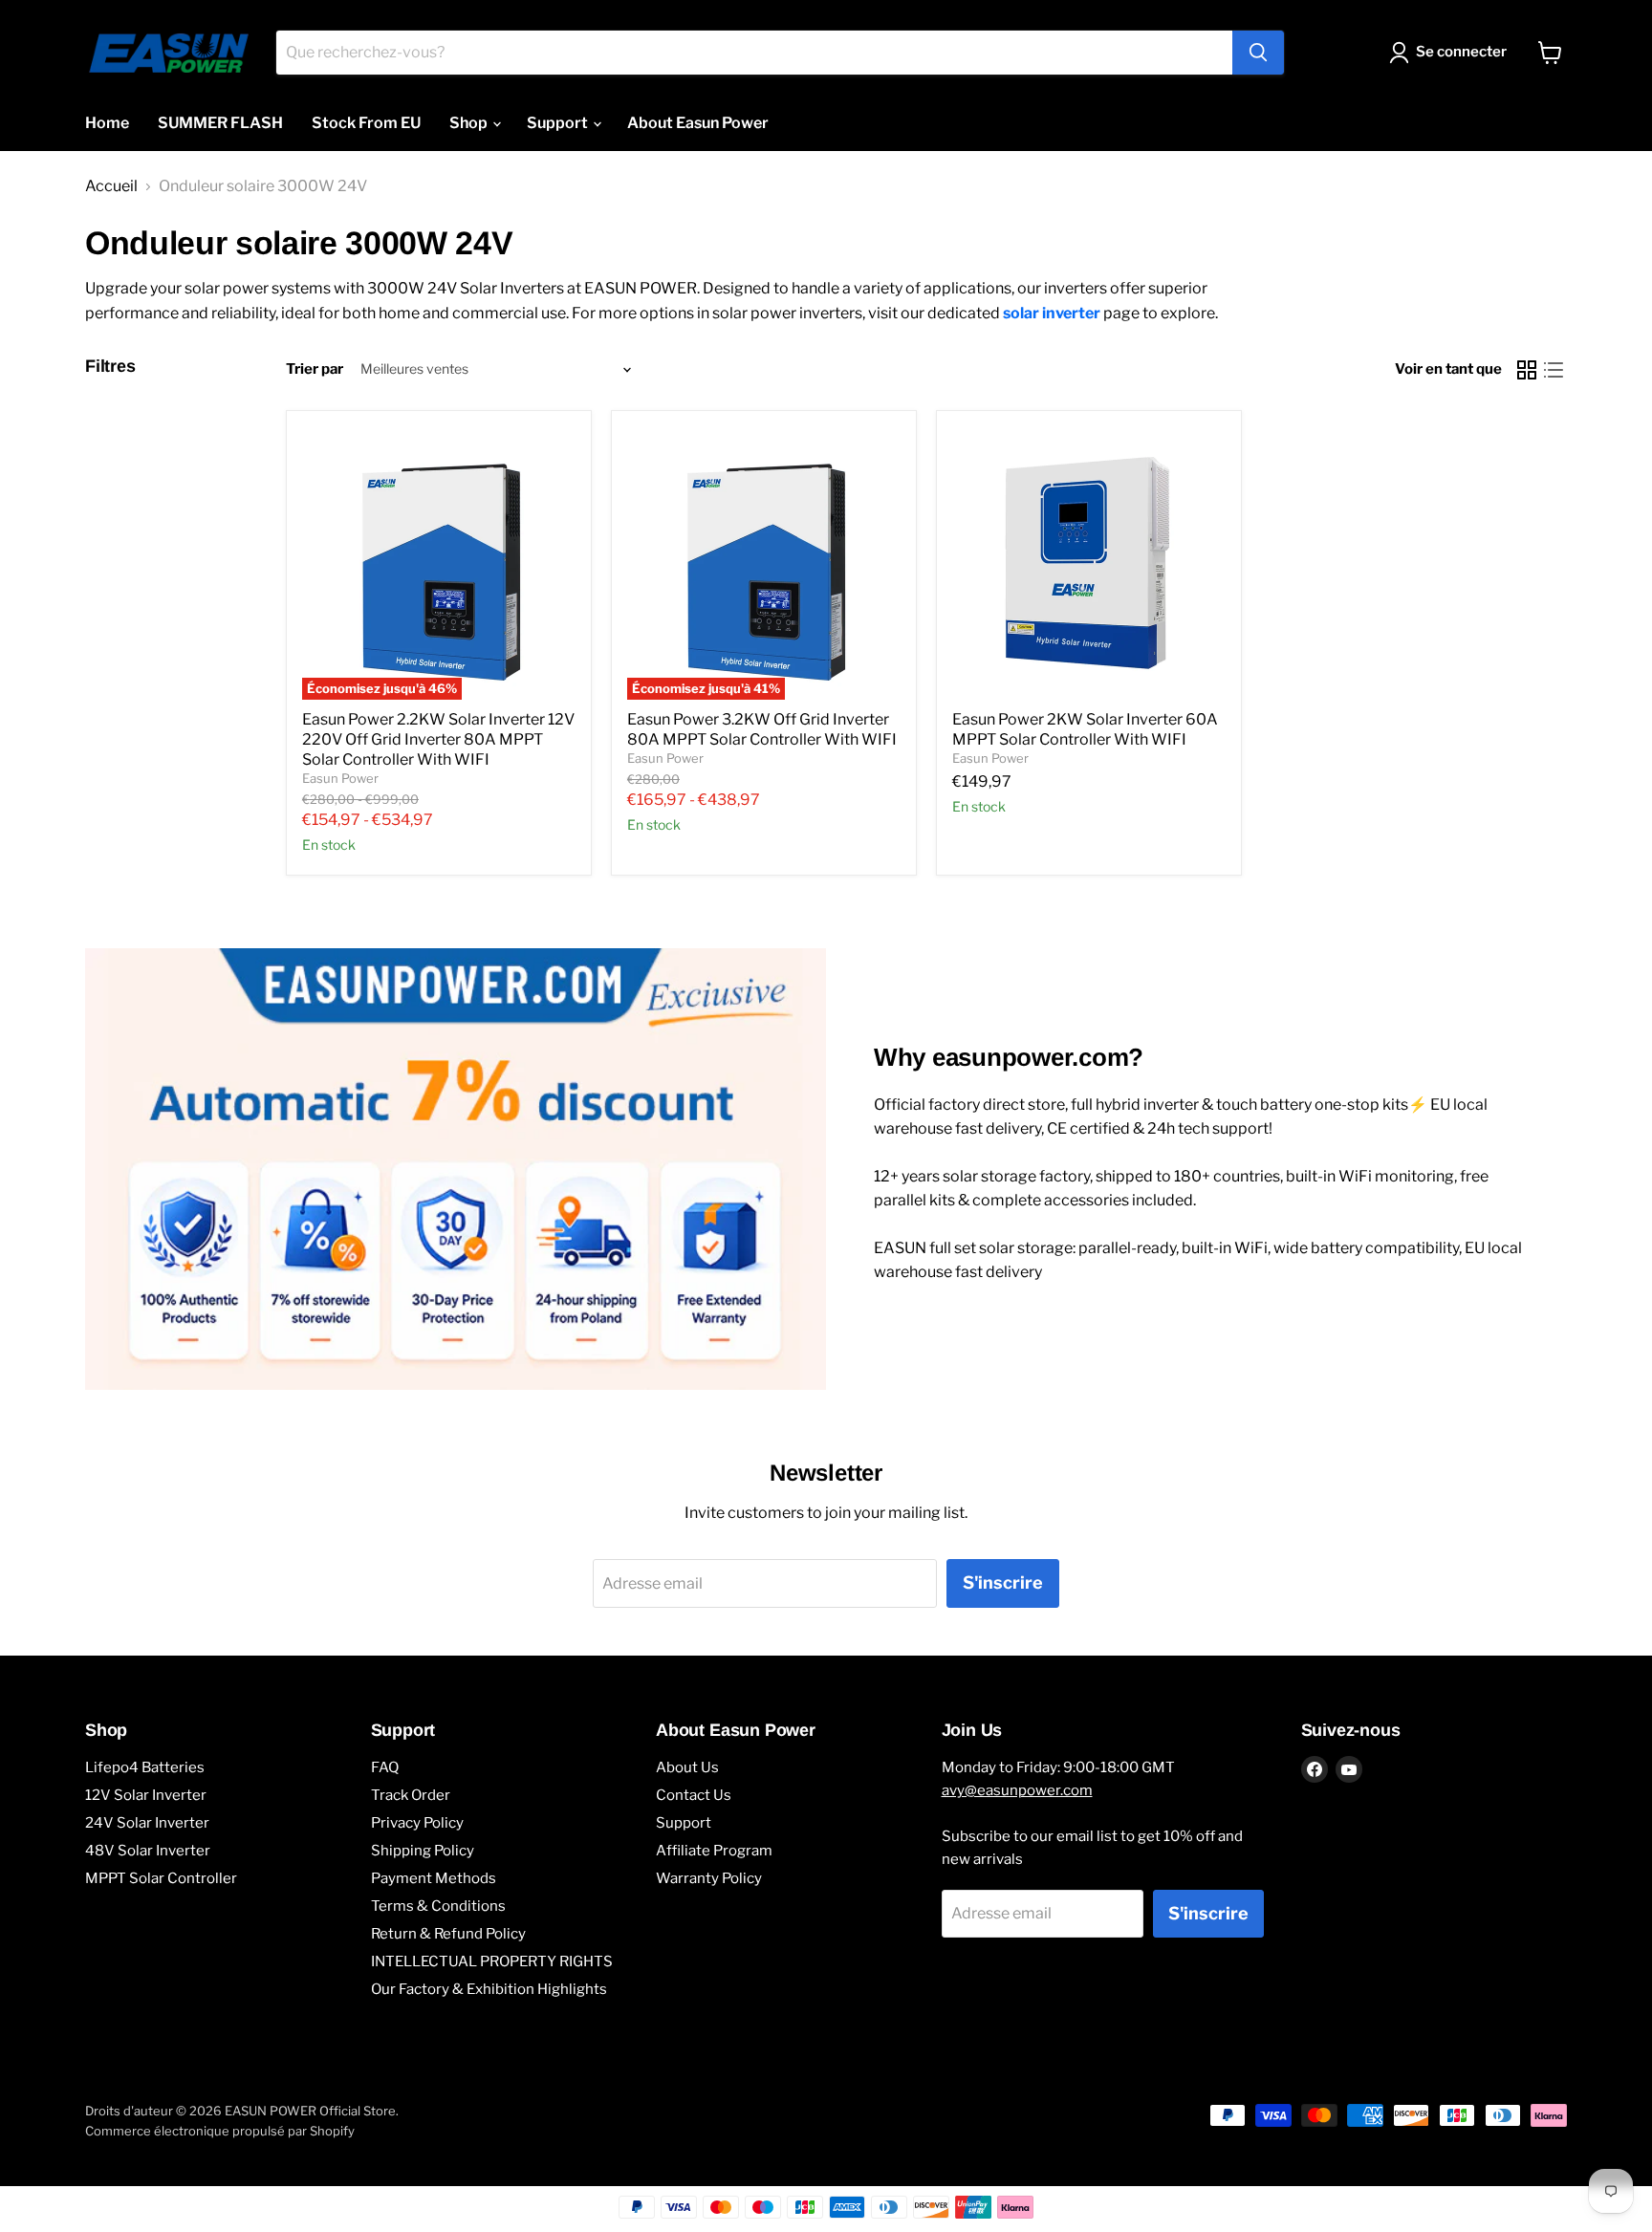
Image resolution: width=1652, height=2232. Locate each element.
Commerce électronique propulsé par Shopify (220, 2131)
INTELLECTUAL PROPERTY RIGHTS (492, 1961)
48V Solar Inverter (148, 1851)
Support (559, 123)
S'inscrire (1003, 1582)
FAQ (385, 1767)
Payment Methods (434, 1878)
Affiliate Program (714, 1851)
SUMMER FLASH (220, 123)
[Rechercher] (1258, 53)
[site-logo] (169, 53)
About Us (687, 1767)
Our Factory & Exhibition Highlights (489, 1989)
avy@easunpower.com (1017, 1790)
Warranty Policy (709, 1878)
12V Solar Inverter (146, 1795)
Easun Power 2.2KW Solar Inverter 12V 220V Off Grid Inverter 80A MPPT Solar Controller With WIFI (438, 739)
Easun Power (340, 778)
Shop (470, 123)
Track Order (411, 1795)
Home (107, 123)
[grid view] (1527, 370)
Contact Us (694, 1795)
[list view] (1554, 370)
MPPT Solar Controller (161, 1878)
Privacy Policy (417, 1823)
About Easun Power (698, 123)
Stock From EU (366, 123)
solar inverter (1052, 313)
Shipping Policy (423, 1851)
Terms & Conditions (438, 1906)
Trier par (315, 369)
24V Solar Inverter (147, 1823)
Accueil (111, 186)
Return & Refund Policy (448, 1934)
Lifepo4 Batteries (145, 1767)
